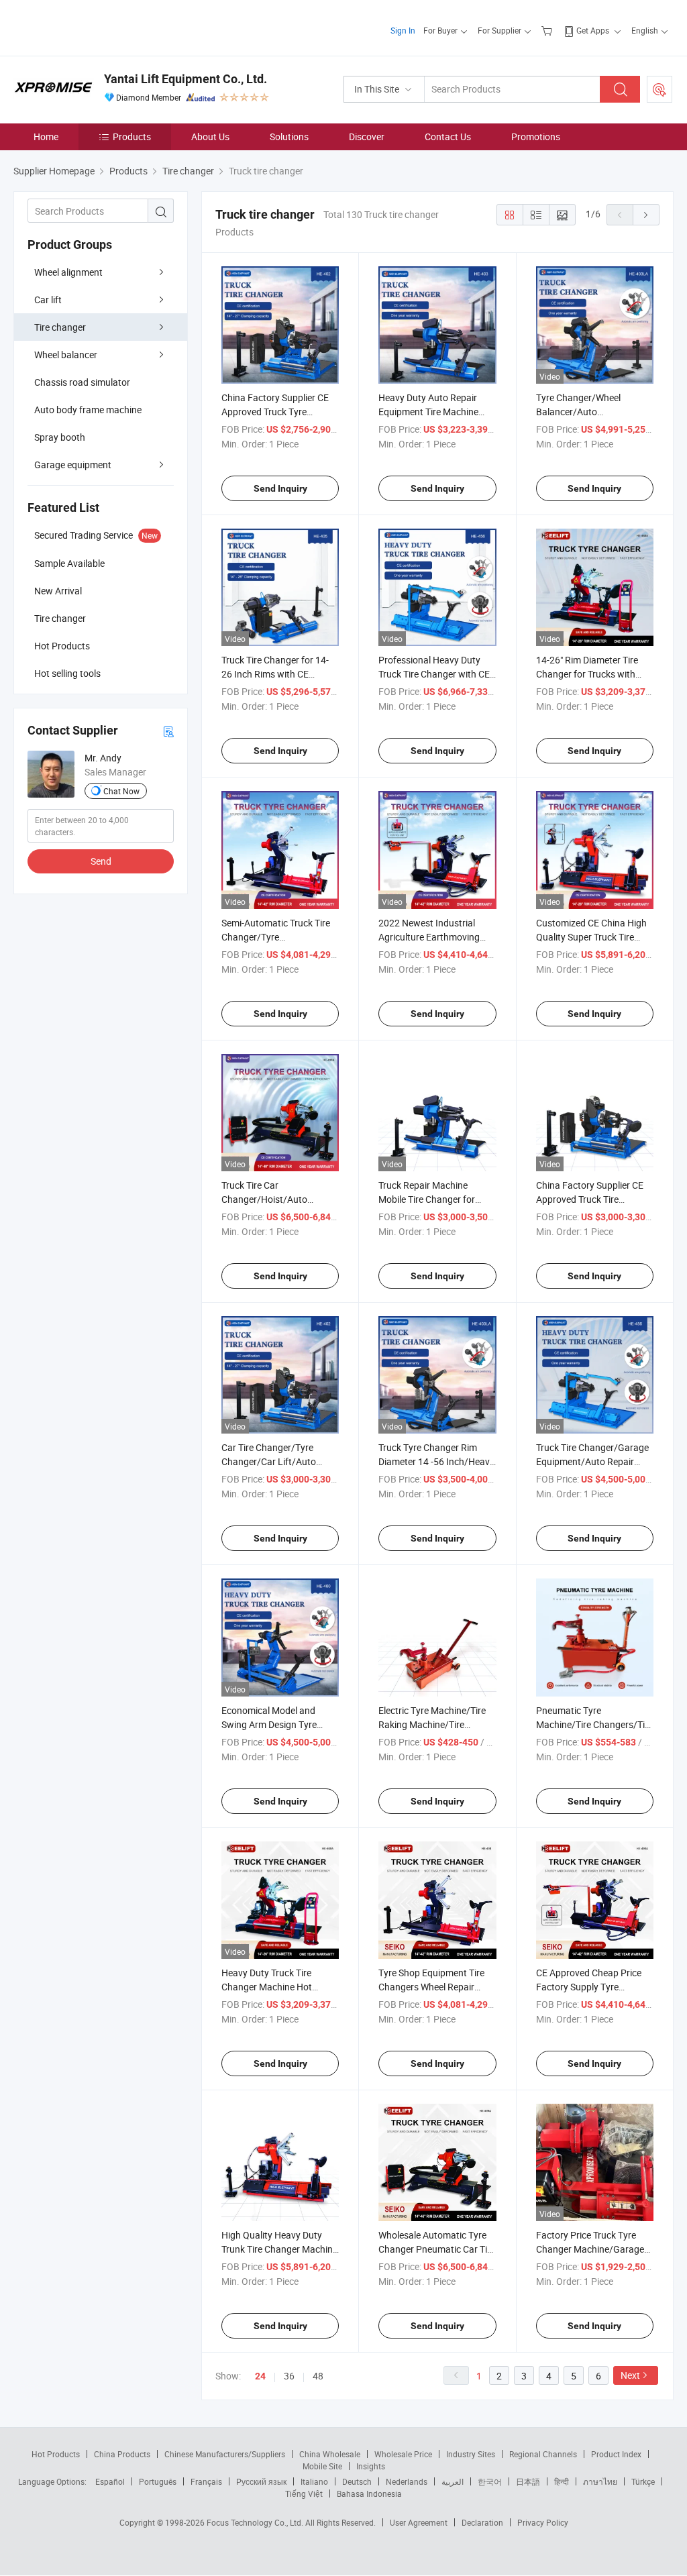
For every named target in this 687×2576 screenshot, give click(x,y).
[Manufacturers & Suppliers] (100, 26)
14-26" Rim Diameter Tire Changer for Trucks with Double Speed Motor (587, 674)
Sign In (403, 30)
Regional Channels (543, 2454)
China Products (122, 2454)
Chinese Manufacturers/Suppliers (225, 2454)
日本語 (528, 2481)
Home (46, 137)
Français (206, 2481)
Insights (371, 2466)
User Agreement (419, 2522)
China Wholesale (330, 2454)
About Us (210, 137)
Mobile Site (322, 2466)
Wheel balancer (66, 355)
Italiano (314, 2481)
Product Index (616, 2454)
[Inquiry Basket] (548, 30)
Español (110, 2481)
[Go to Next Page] (646, 215)
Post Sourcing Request (659, 89)
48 (318, 2376)
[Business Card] (168, 731)
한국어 (490, 2481)
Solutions (289, 137)
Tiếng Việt (304, 2493)
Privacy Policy (543, 2522)
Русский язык (261, 2481)
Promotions (536, 137)
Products (132, 137)
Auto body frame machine (88, 410)
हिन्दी (562, 2481)
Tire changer (60, 327)
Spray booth (60, 437)
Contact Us (448, 137)
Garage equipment (73, 465)
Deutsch (357, 2481)
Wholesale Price (403, 2454)
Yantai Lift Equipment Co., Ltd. (186, 79)
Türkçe (643, 2481)
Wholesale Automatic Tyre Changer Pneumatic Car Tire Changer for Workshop (437, 2249)
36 (289, 2376)
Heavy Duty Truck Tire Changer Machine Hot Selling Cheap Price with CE (277, 1987)
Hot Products (56, 2454)
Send (101, 861)
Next (630, 2375)
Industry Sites (471, 2454)
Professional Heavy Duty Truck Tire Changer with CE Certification (434, 674)
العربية (453, 2481)
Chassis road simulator (82, 382)
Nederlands (407, 2481)
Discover (367, 137)
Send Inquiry (280, 488)
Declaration (482, 2522)
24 (260, 2376)
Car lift (48, 300)
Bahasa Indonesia (369, 2493)
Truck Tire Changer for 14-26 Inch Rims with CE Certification (275, 674)
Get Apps (593, 30)
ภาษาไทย (600, 2481)
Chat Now (121, 791)
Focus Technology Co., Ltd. (256, 2522)
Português (158, 2481)
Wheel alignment (68, 272)
